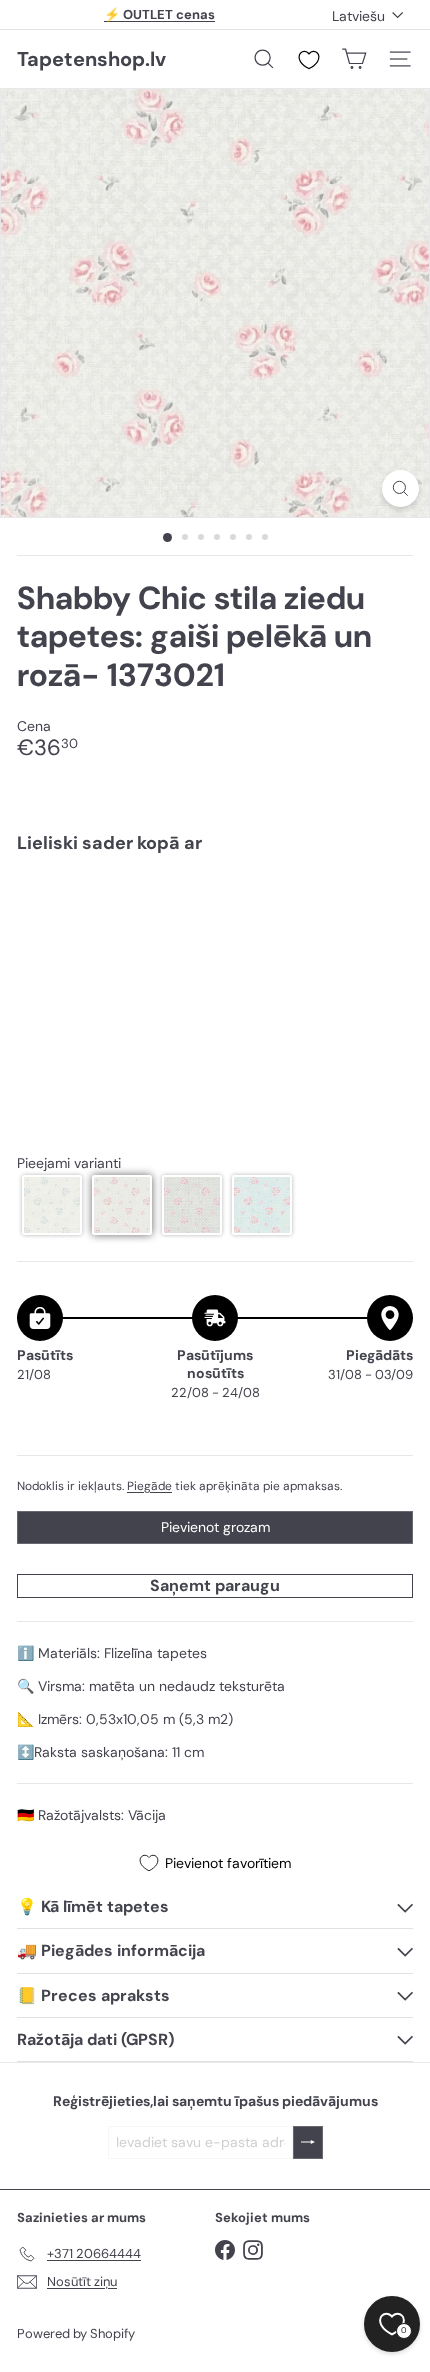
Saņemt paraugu (215, 1585)
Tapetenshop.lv (91, 59)
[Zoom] (400, 488)
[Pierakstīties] (308, 2142)
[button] (52, 1205)
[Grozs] (354, 59)
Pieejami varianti (69, 1163)
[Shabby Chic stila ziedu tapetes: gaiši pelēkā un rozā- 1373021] (215, 929)
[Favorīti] (309, 60)
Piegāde (149, 1486)
